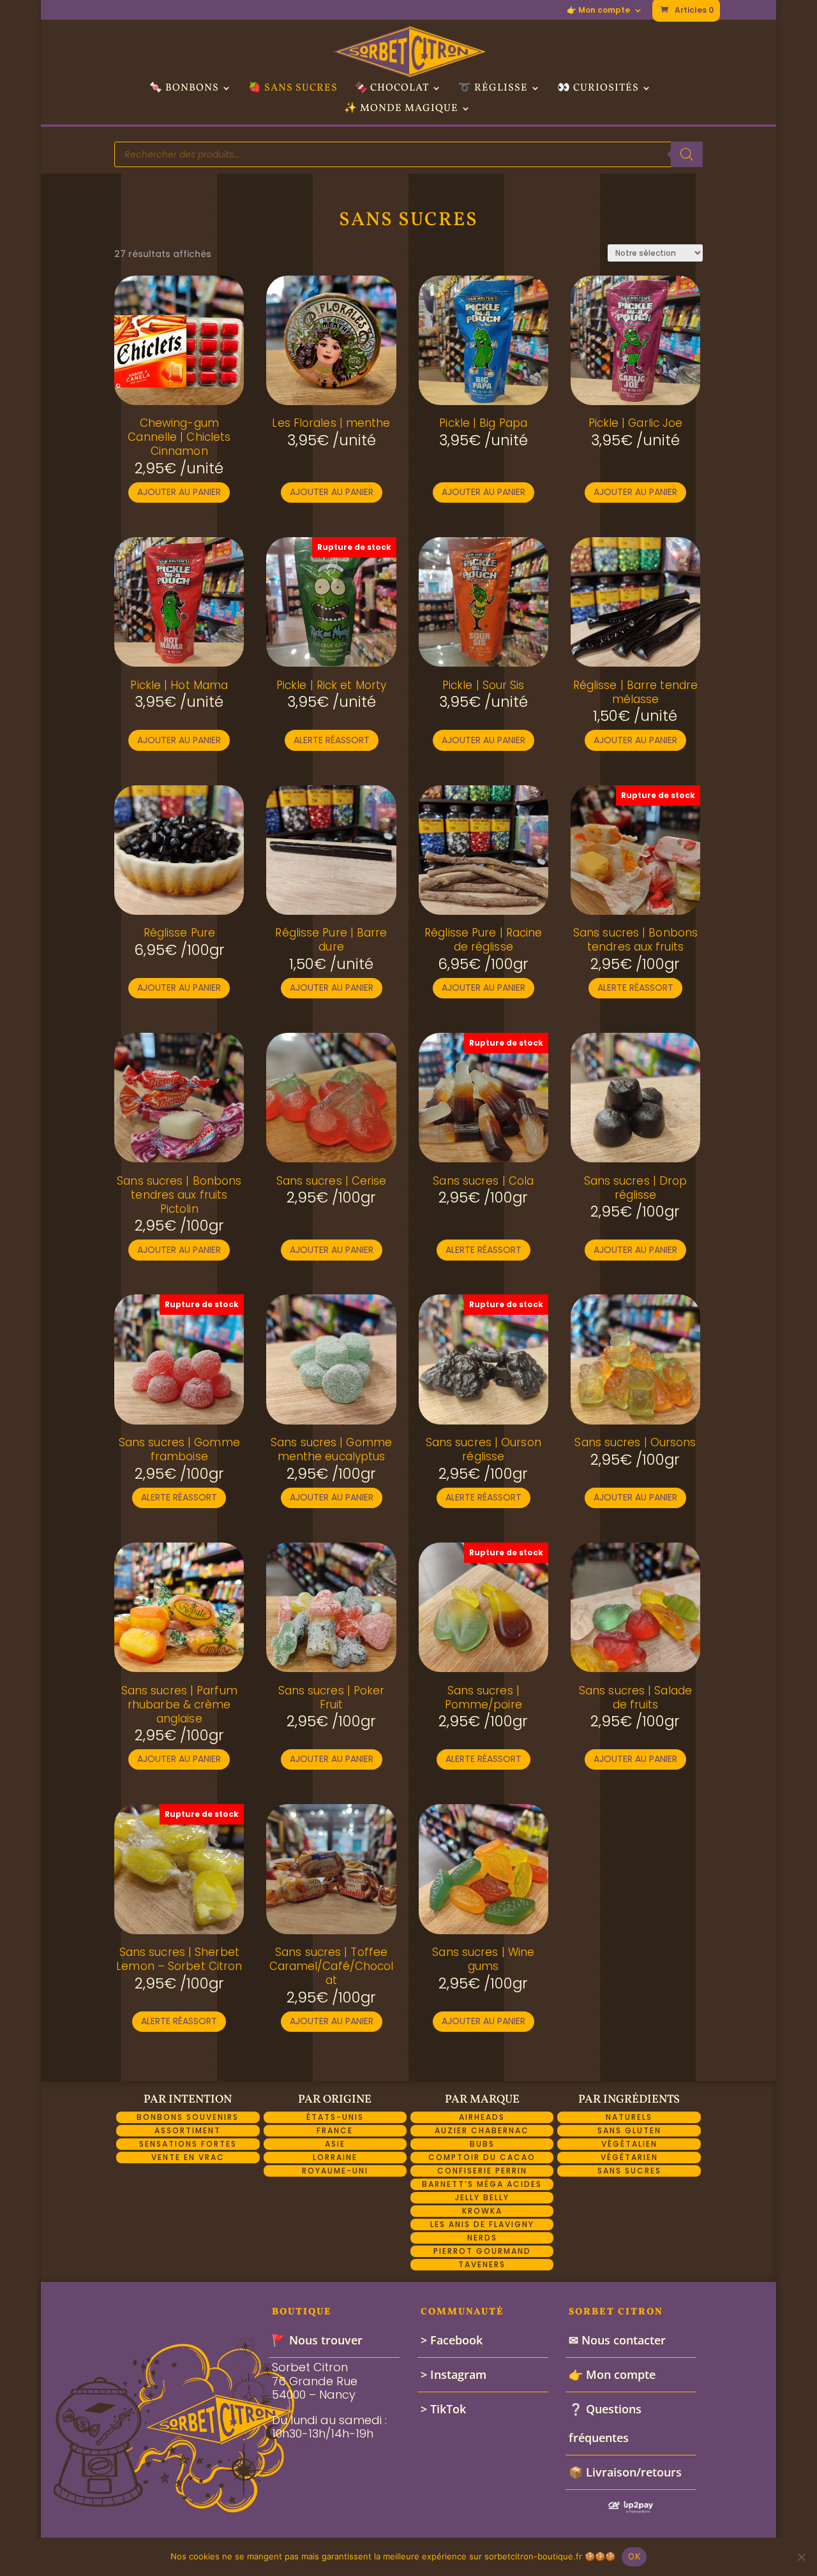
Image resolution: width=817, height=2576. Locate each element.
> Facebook (452, 2340)
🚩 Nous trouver (317, 2340)
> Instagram (453, 2374)
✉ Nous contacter (617, 2340)
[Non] (801, 2557)
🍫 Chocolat (392, 89)
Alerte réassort (332, 740)
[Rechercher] (687, 154)
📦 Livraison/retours (625, 2472)
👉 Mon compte (598, 11)
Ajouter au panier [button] (179, 492)
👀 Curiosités (598, 89)
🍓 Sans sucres (293, 89)
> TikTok (443, 2409)
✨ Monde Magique (401, 110)
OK (634, 2556)
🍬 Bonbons (184, 89)
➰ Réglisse (493, 89)
